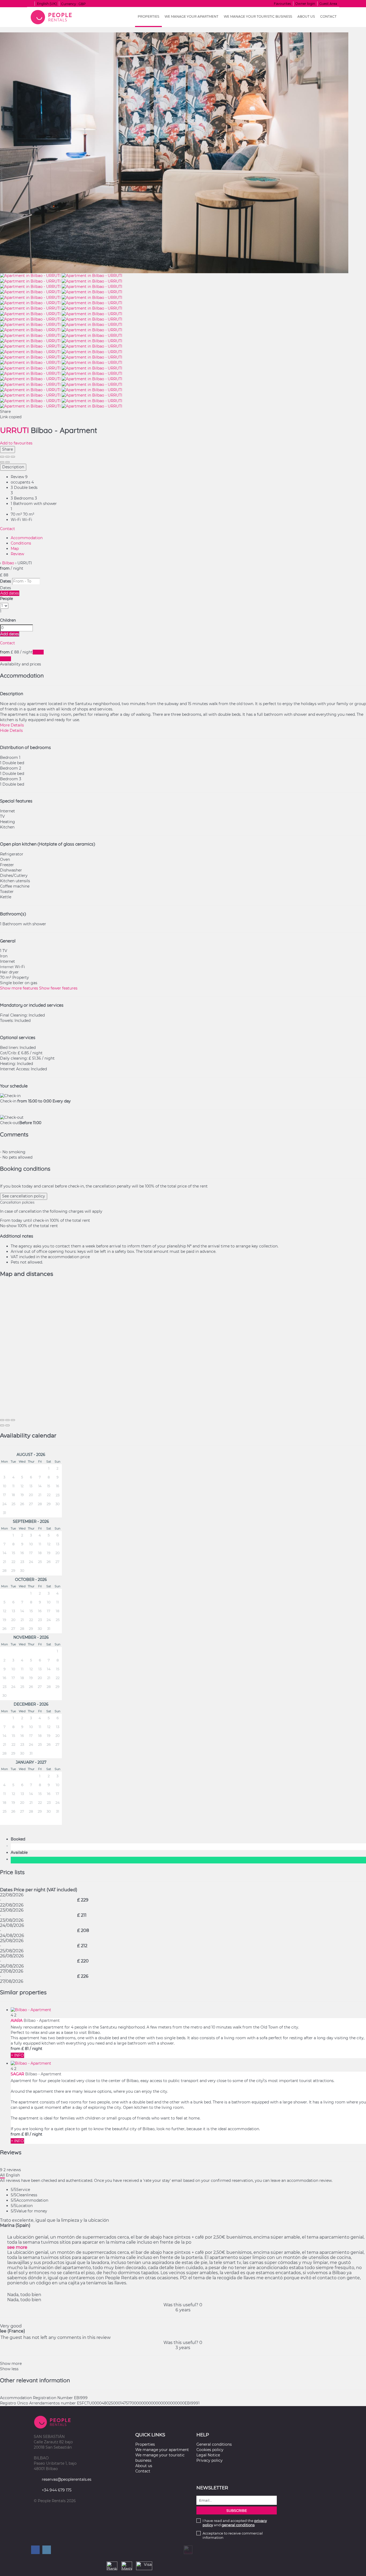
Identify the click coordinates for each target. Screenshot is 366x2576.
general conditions (238, 2525)
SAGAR (17, 2074)
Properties (148, 16)
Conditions (21, 543)
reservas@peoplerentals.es (67, 2479)
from (5, 568)
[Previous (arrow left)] (2, 462)
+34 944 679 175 (57, 2490)
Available (20, 1852)
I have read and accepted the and (235, 2523)
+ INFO (17, 2055)
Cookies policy (210, 2450)
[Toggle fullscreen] (8, 457)
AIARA (17, 2021)
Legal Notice (208, 2455)
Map (15, 549)
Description (13, 467)
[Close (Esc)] (2, 457)
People (6, 599)
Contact (328, 16)
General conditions (214, 2444)
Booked (19, 1839)
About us (306, 16)
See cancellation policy (24, 1196)
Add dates (10, 593)
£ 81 (25, 2049)
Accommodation (27, 538)
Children (8, 620)
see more (17, 2247)
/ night (36, 2049)
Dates (5, 581)
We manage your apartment (191, 16)
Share (8, 449)
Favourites (282, 4)
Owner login (305, 4)
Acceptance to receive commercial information (233, 2535)
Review (17, 554)
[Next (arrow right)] (8, 462)
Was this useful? (183, 2305)
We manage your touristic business (258, 16)
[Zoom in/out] (13, 457)
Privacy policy (210, 2460)
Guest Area (328, 4)
